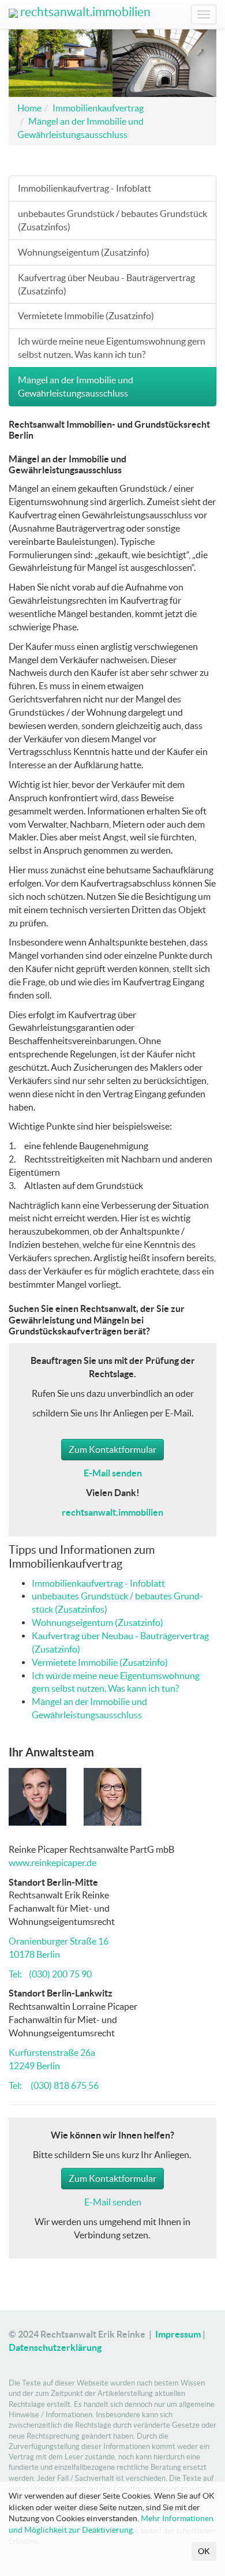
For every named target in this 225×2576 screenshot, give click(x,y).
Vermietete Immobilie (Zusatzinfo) (86, 316)
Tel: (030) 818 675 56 (54, 2085)
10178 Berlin (34, 1954)
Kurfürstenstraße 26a (52, 2052)
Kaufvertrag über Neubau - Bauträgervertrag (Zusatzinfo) (106, 284)
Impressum (178, 2334)
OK (204, 2551)
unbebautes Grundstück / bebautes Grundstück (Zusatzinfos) (112, 220)
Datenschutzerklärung (55, 2347)
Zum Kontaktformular (112, 1449)
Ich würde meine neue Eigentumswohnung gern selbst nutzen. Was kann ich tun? (112, 348)
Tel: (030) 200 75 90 (50, 1974)
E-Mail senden (113, 2202)
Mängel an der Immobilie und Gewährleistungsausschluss (76, 386)
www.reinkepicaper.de (52, 1863)
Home (29, 108)
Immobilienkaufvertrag (98, 108)
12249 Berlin (34, 2066)
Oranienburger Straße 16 (59, 1941)
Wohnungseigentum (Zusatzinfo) (84, 252)
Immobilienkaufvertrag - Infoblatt (85, 188)
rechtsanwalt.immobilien (84, 12)
